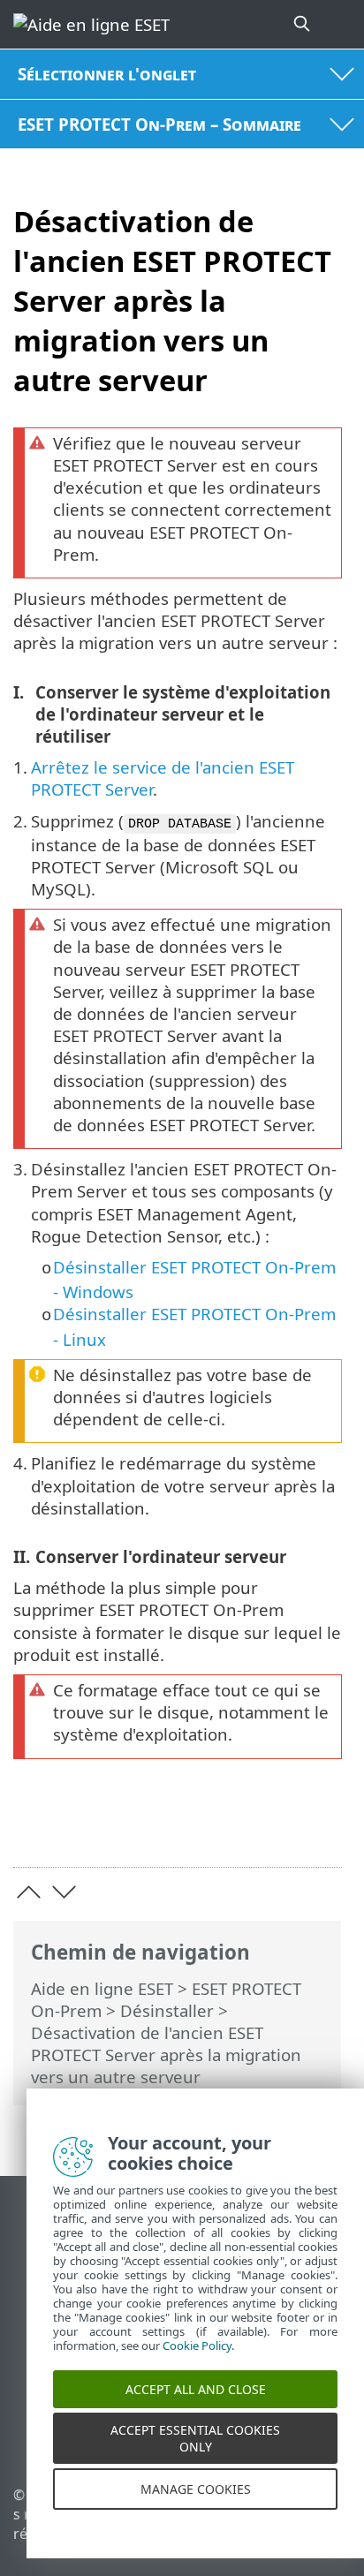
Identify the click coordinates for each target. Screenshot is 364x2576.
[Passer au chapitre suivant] (64, 1892)
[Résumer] (320, 1827)
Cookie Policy (197, 2362)
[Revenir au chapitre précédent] (29, 1892)
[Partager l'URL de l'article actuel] (229, 1827)
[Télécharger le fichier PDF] (274, 1827)
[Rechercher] (303, 24)
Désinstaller (167, 2010)
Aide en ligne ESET (102, 1988)
